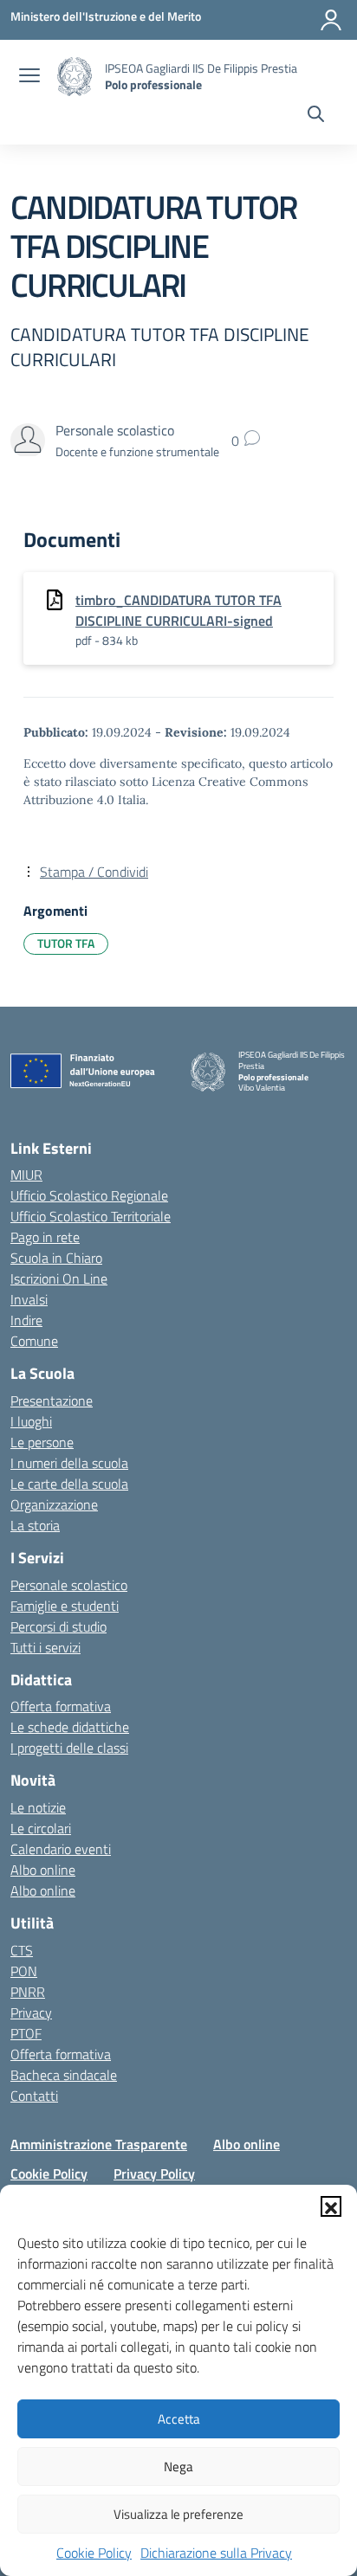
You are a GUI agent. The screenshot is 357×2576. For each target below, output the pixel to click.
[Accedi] (331, 20)
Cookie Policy (94, 2553)
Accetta (179, 2419)
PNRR (28, 1992)
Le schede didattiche (70, 1727)
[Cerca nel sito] (316, 116)
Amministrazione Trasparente (99, 2144)
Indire (26, 1320)
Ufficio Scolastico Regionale (89, 1195)
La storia (35, 1525)
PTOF (26, 2033)
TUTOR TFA (66, 943)
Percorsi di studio (58, 1626)
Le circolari (41, 1828)
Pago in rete (45, 1237)
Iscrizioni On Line (59, 1278)
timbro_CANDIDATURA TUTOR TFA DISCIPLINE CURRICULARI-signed (178, 610)
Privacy (31, 2012)
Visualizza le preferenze (178, 2514)
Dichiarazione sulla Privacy (216, 2553)
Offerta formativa (61, 1706)
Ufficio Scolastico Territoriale (91, 1216)
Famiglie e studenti (65, 1606)
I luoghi (31, 1421)
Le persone (42, 1442)
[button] (331, 2206)
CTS (22, 1950)
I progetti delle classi (69, 1748)
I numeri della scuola (69, 1463)
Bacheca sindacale (64, 2075)
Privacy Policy (154, 2173)
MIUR (26, 1175)
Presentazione (52, 1401)
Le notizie (38, 1807)
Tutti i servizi (45, 1647)
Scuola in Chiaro (56, 1258)
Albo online (43, 1870)
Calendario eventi (61, 1849)
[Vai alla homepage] (75, 77)
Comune (34, 1341)
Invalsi (29, 1299)
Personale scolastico (69, 1585)
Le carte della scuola (69, 1484)
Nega (178, 2467)
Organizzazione (54, 1504)
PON (24, 1971)
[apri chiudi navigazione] (29, 77)
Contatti (34, 2096)
